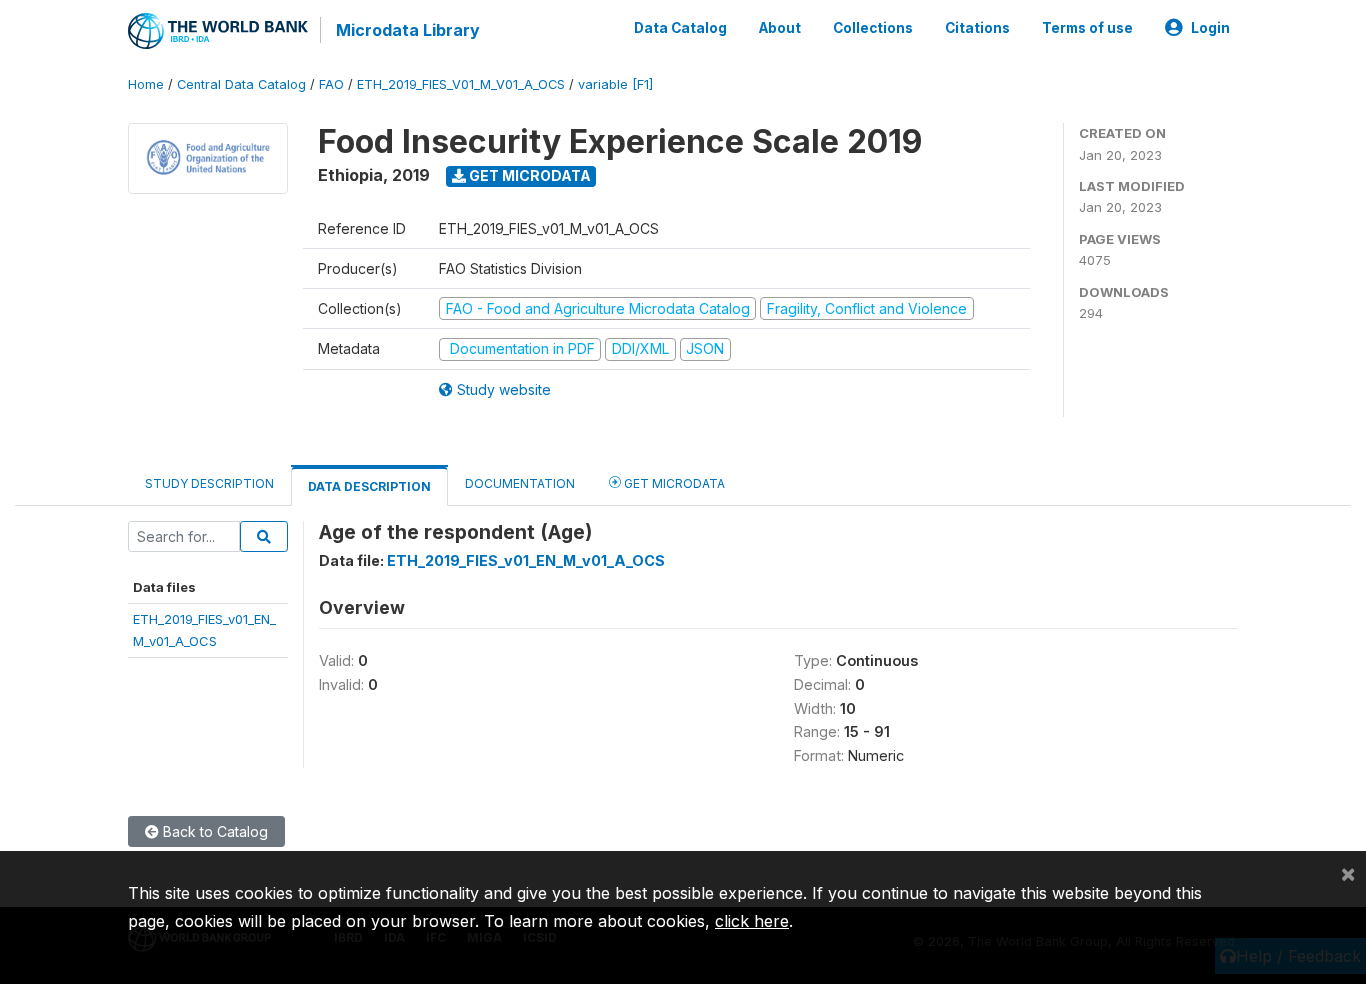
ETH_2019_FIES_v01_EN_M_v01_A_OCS (526, 560)
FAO (331, 84)
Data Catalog (680, 28)
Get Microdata (528, 175)
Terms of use (1087, 28)
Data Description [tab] (369, 486)
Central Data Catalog (241, 84)
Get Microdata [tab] (673, 483)
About (780, 28)
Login (1210, 28)
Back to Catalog (213, 831)
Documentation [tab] (520, 483)
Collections (873, 28)
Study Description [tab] (209, 483)
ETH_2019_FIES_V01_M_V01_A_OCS (461, 84)
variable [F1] (615, 84)
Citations (977, 28)
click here (752, 921)
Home (146, 84)
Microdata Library (408, 30)
